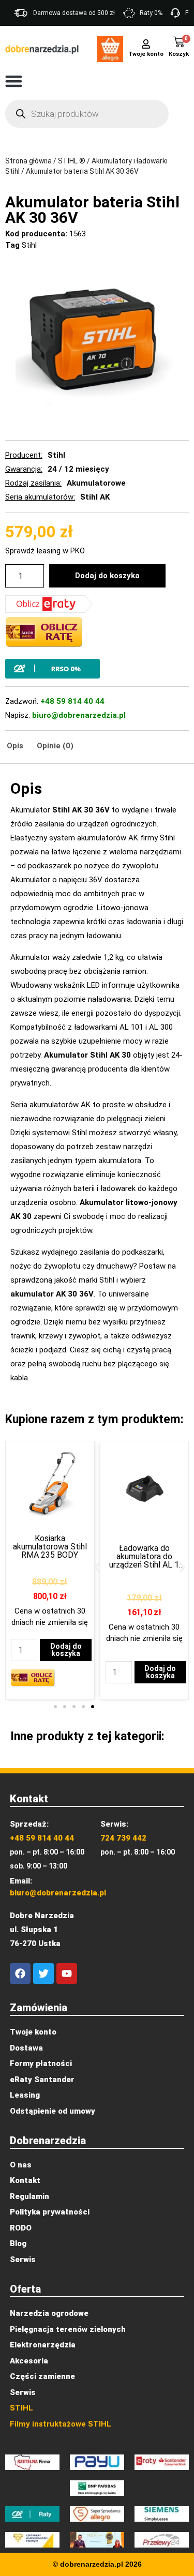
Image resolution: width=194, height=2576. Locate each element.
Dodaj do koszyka (107, 576)
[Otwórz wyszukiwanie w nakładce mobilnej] (87, 114)
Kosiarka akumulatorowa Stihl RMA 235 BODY (50, 1547)
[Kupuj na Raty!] (97, 669)
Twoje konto (146, 54)
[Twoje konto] (146, 43)
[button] (14, 81)
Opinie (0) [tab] (55, 746)
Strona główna (28, 161)
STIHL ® (72, 161)
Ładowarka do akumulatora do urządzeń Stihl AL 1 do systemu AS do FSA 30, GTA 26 (144, 1565)
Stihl (29, 245)
